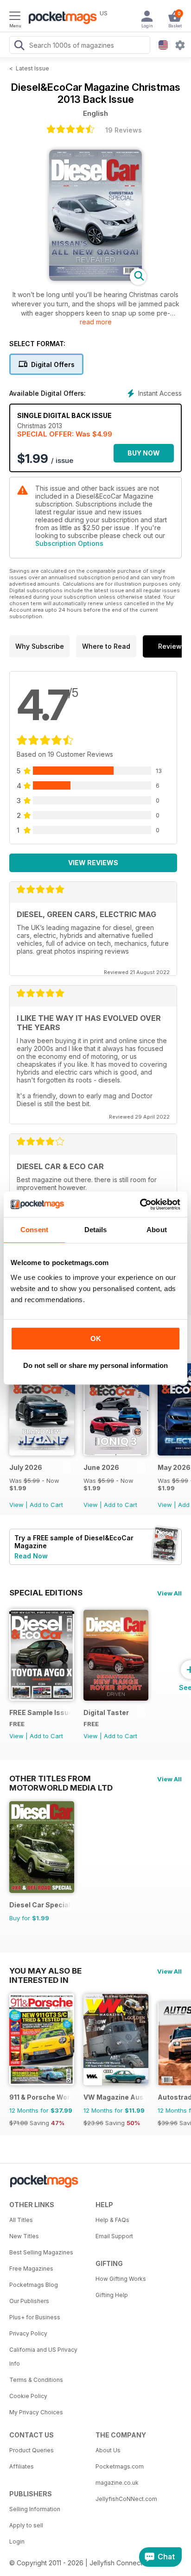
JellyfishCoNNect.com (126, 2499)
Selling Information (35, 2509)
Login (17, 2541)
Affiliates (22, 2466)
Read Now (31, 1556)
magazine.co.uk (117, 2483)
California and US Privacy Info (43, 2357)
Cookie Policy (28, 2396)
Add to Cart (46, 1505)
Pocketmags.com (120, 2466)
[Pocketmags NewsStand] (60, 19)
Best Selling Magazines (41, 2252)
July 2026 (26, 1467)
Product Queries (32, 2450)
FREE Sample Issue (40, 1712)
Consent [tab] (34, 1230)
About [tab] (157, 1230)
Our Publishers (29, 2301)
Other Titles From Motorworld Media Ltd (61, 1779)
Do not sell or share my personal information (95, 1365)
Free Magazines (31, 2269)
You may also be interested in (45, 1971)
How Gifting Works (121, 2279)
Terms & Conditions (36, 2380)
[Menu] (15, 17)
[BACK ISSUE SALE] (42, 1453)
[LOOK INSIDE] (95, 278)
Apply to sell (26, 2525)
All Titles (21, 2220)
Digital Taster (106, 1712)
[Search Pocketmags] (19, 46)
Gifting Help (112, 2295)
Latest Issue (32, 68)
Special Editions (46, 1593)
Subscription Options (69, 543)
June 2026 (101, 1467)
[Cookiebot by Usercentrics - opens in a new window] (140, 1204)
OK (96, 1339)
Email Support (114, 2236)
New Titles (24, 2236)
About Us (108, 2450)
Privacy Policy (28, 2333)
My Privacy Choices (36, 2412)
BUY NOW (144, 453)
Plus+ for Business (35, 2317)
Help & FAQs (112, 2220)
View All (169, 1593)
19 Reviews (124, 130)
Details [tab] (96, 1230)
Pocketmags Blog (34, 2285)
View (16, 1505)
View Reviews (93, 863)
